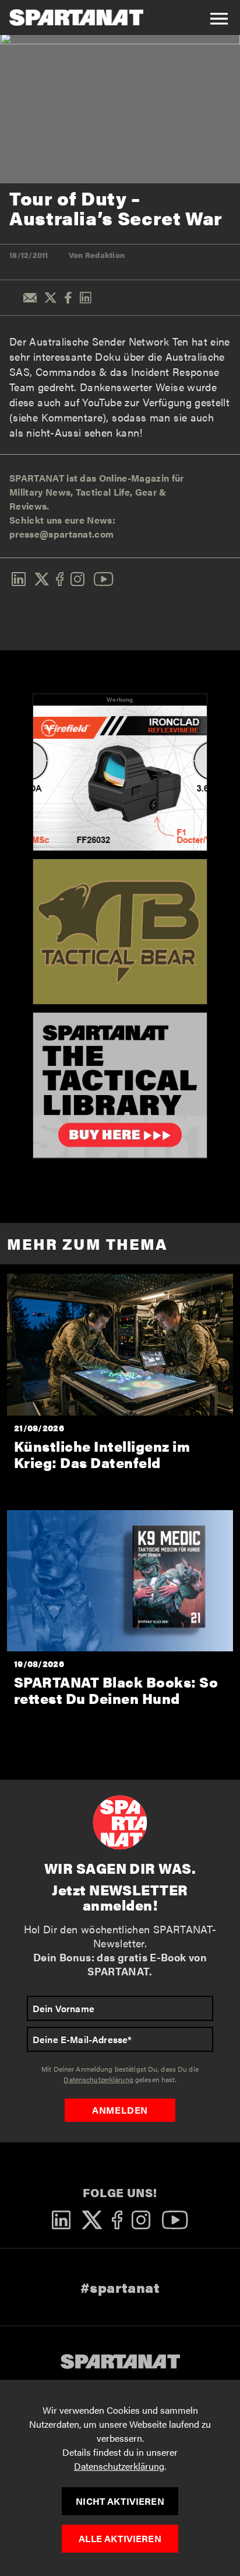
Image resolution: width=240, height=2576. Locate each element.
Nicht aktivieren (120, 2501)
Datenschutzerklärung (119, 2466)
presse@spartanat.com (61, 534)
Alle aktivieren (120, 2538)
